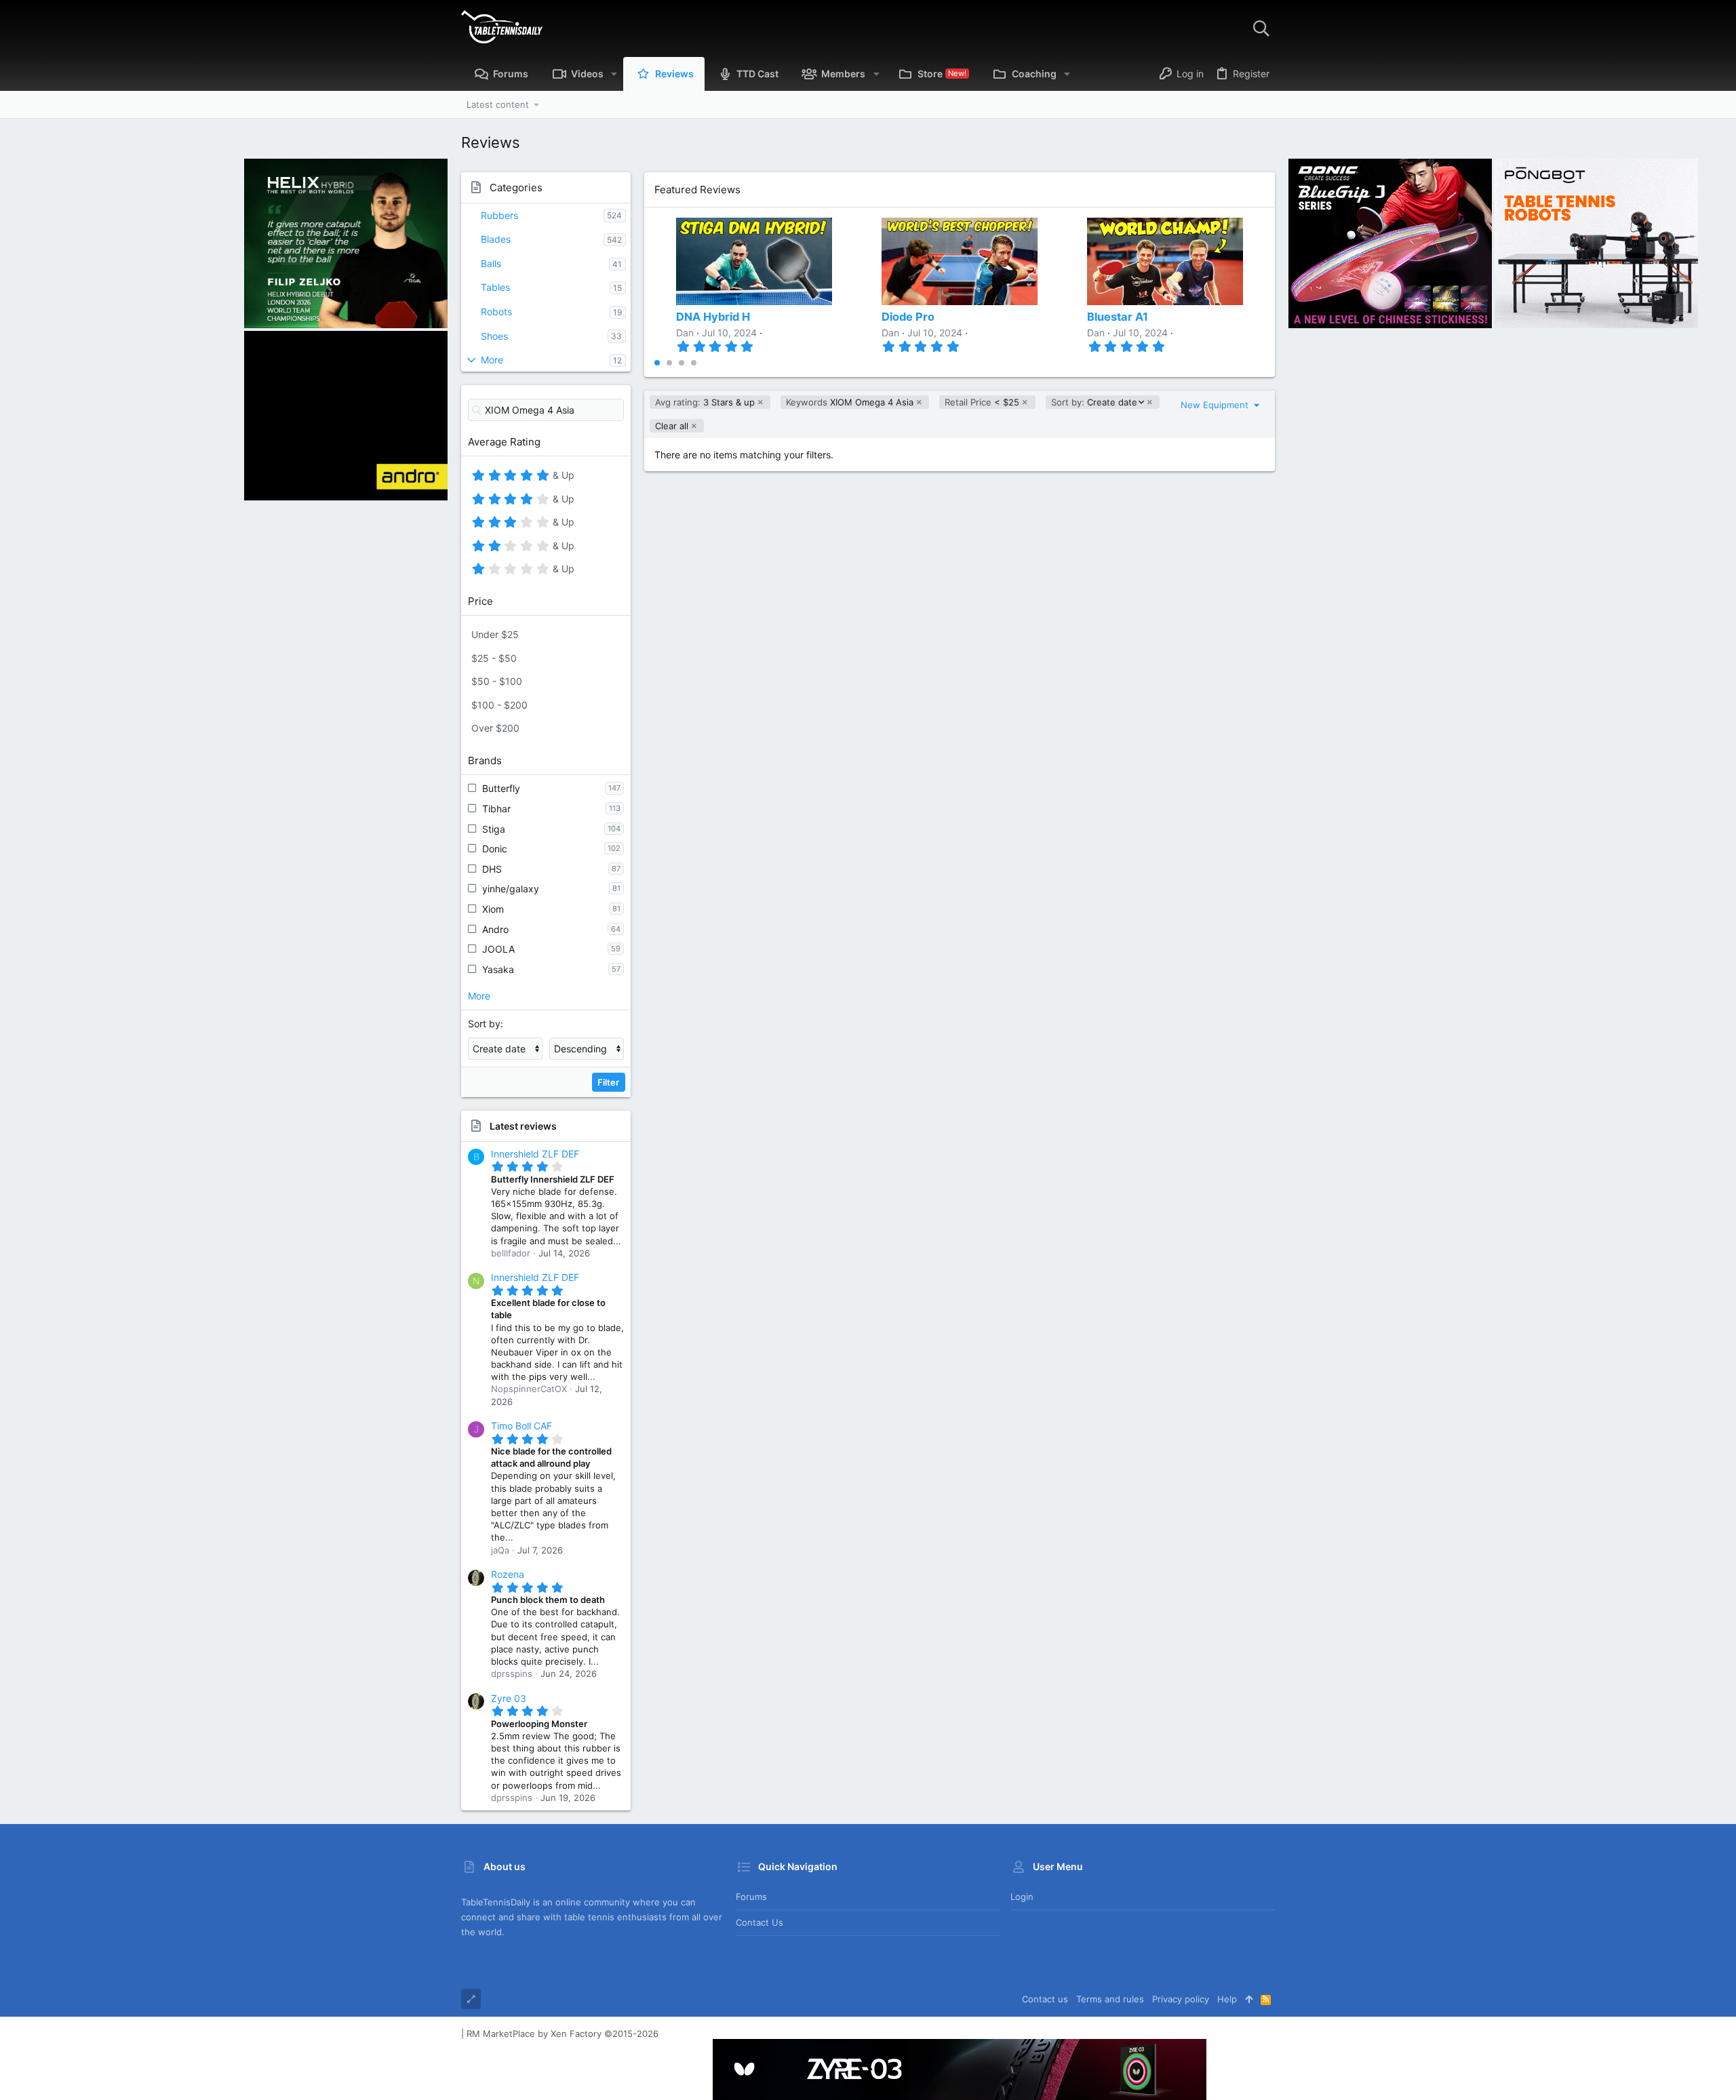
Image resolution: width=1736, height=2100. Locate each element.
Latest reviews (523, 1126)
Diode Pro (908, 317)
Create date (1094, 402)
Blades (496, 239)
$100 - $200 (499, 705)
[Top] (1249, 1999)
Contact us (759, 1922)
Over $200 (495, 728)
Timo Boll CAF (521, 1426)
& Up (562, 477)
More (492, 360)
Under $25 (495, 634)
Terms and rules (1110, 1999)
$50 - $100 (497, 681)
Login (1022, 1897)
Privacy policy (1181, 1999)
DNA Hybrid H (713, 317)
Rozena (508, 1574)
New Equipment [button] (1216, 405)
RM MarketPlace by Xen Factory (563, 2034)
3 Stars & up (705, 402)
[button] (614, 74)
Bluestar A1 (1118, 317)
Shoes (494, 336)
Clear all (672, 426)
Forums (751, 1897)
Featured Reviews (697, 190)
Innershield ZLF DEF (535, 1154)
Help (1227, 1999)
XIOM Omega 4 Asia (850, 402)
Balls (491, 263)
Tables (495, 287)
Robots (496, 312)
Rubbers (499, 215)
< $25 (982, 402)
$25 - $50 (494, 658)
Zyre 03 (509, 1698)
